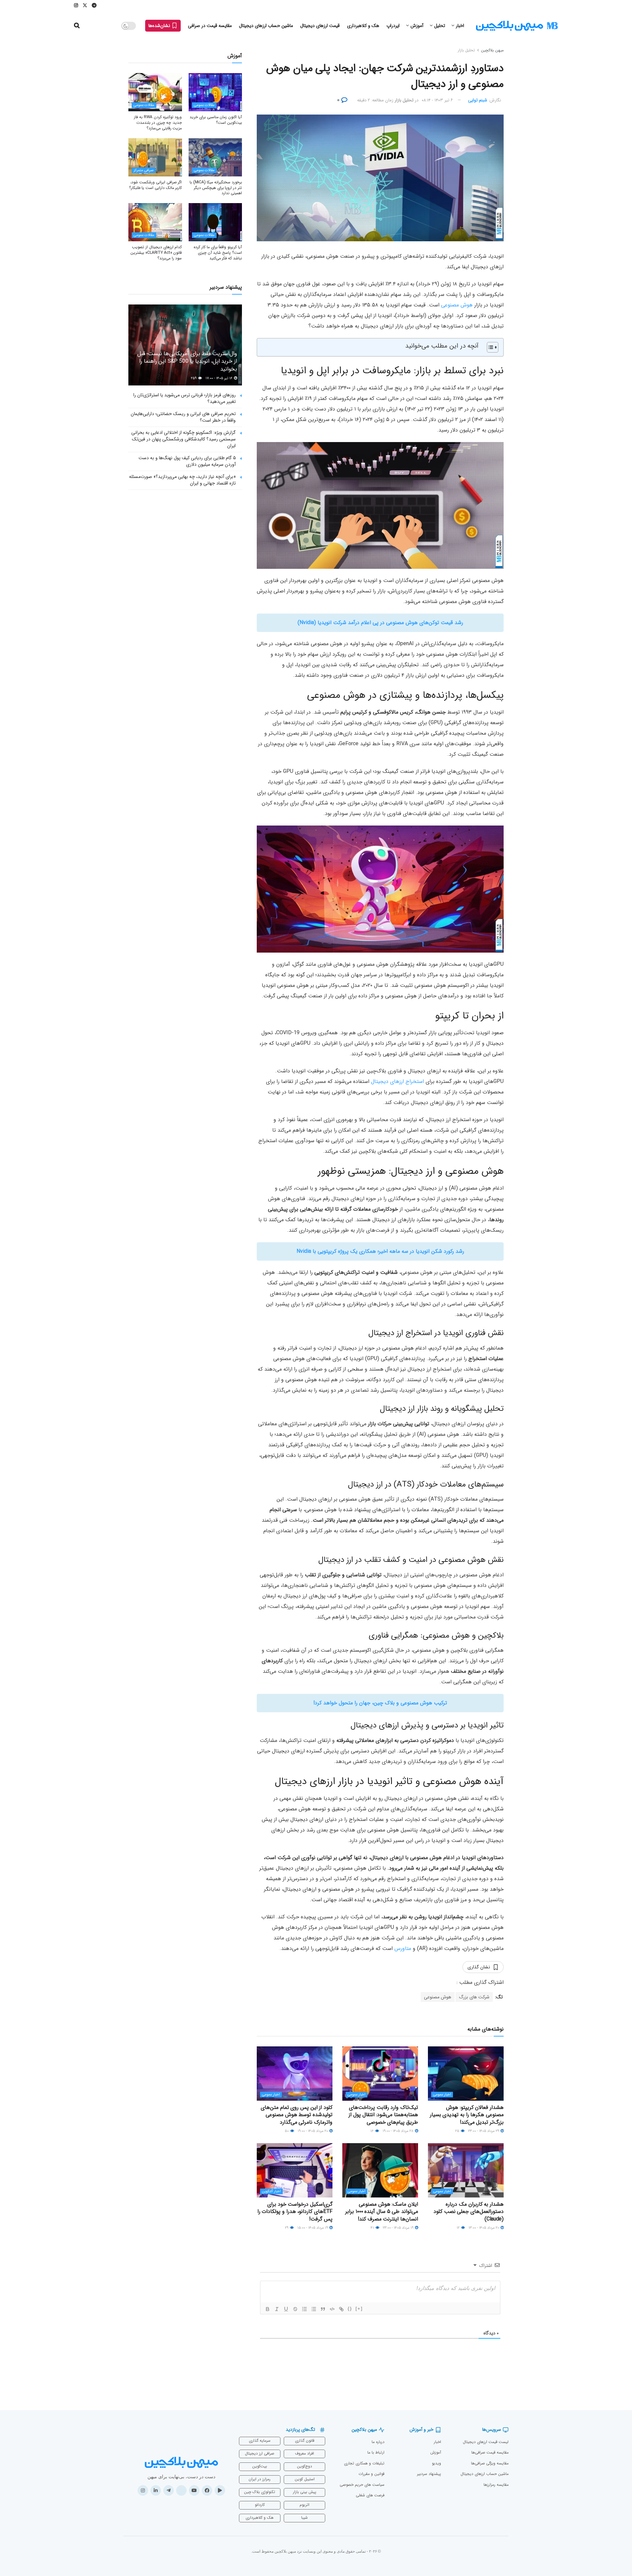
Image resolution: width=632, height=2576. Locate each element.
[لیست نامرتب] (314, 2309)
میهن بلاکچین (492, 50)
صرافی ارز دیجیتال (260, 2453)
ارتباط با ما (376, 2452)
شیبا (304, 2518)
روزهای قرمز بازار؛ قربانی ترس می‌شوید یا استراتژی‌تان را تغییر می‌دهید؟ (184, 398)
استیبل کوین (305, 2479)
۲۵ (458, 2131)
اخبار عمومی (442, 2095)
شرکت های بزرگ (474, 1997)
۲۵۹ (194, 378)
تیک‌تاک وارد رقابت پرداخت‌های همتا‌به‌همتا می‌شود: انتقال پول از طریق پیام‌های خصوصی (383, 2115)
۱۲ (459, 2228)
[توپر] (268, 2309)
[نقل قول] (323, 2309)
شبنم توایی (478, 100)
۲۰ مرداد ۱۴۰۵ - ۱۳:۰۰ (484, 2228)
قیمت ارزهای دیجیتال (320, 26)
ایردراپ (393, 26)
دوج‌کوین (304, 2466)
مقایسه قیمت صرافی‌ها (490, 2452)
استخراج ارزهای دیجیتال (397, 1081)
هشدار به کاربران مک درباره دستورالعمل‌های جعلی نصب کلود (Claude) (469, 2212)
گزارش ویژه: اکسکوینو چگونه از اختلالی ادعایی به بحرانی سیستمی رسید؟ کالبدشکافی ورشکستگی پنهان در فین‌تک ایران (184, 439)
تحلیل (440, 26)
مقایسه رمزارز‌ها (496, 2485)
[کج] (277, 2309)
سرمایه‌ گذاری (260, 2441)
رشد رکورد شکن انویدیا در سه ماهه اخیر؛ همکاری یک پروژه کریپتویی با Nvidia (380, 1251)
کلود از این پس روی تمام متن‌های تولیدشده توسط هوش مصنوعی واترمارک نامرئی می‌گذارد (297, 2115)
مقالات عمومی (204, 105)
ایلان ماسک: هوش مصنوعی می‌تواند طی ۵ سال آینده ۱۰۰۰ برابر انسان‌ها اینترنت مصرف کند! (382, 2212)
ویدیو (436, 2463)
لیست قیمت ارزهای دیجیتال (486, 2442)
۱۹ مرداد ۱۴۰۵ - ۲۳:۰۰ (399, 2228)
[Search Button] (77, 26)
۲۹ (287, 2228)
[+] (359, 2309)
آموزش (417, 26)
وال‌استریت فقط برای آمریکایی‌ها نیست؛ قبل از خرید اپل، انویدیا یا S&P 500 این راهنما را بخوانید (187, 362)
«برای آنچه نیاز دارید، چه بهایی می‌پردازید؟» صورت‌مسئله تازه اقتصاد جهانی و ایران (182, 480)
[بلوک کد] (332, 2309)
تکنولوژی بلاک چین (260, 2492)
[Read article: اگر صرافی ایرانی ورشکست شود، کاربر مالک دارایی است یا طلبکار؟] (155, 157)
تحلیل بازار (466, 50)
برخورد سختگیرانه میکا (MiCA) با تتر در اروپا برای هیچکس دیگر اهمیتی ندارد (216, 188)
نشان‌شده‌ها (160, 26)
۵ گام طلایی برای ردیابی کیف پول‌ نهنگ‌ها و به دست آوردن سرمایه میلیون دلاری (187, 461)
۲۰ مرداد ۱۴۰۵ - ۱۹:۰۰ (313, 2131)
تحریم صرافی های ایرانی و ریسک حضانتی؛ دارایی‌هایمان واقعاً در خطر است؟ (183, 417)
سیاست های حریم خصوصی (362, 2485)
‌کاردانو (260, 2505)
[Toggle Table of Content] (489, 347)
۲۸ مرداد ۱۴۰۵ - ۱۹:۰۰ (398, 2131)
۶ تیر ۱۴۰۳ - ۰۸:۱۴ (437, 100)
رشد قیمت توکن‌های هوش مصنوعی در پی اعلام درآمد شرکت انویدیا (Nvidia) (380, 623)
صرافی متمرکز (144, 170)
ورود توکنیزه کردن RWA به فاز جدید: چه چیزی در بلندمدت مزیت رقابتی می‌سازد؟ (158, 123)
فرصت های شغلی (370, 2495)
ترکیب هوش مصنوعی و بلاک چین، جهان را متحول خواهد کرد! (380, 1703)
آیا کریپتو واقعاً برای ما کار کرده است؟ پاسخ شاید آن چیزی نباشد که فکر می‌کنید (218, 253)
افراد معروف (304, 2453)
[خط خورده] (295, 2309)
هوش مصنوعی (457, 305)
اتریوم (304, 2505)
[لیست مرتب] (304, 2309)
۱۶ (372, 2131)
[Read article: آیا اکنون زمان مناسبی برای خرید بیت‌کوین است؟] (215, 92)
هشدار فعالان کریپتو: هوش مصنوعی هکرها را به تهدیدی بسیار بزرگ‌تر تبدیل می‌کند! (467, 2115)
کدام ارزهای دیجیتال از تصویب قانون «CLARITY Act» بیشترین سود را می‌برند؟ (156, 253)
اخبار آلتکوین (271, 2191)
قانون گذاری (305, 2441)
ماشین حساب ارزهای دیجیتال (266, 26)
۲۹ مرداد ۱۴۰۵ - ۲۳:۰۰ (484, 2131)
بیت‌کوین (260, 2466)
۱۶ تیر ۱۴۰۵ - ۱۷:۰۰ (219, 378)
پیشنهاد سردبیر (429, 2474)
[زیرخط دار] (286, 2309)
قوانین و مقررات (371, 2474)
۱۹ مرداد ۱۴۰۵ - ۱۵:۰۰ (313, 2228)
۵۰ (287, 2131)
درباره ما (378, 2442)
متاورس (403, 1948)
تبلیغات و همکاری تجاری (364, 2463)
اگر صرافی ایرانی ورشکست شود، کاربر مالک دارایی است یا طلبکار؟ (156, 185)
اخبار (460, 26)
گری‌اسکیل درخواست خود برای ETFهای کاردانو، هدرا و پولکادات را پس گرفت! (295, 2212)
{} (350, 2309)
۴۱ (373, 2228)
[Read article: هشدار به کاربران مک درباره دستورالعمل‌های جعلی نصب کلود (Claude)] (466, 2170)
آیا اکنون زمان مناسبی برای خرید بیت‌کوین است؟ (216, 120)
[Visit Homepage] (517, 26)
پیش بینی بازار (305, 2492)
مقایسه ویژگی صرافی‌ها (490, 2463)
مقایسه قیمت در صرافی (210, 26)
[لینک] (341, 2309)
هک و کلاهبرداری (363, 26)
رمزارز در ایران (260, 2479)
